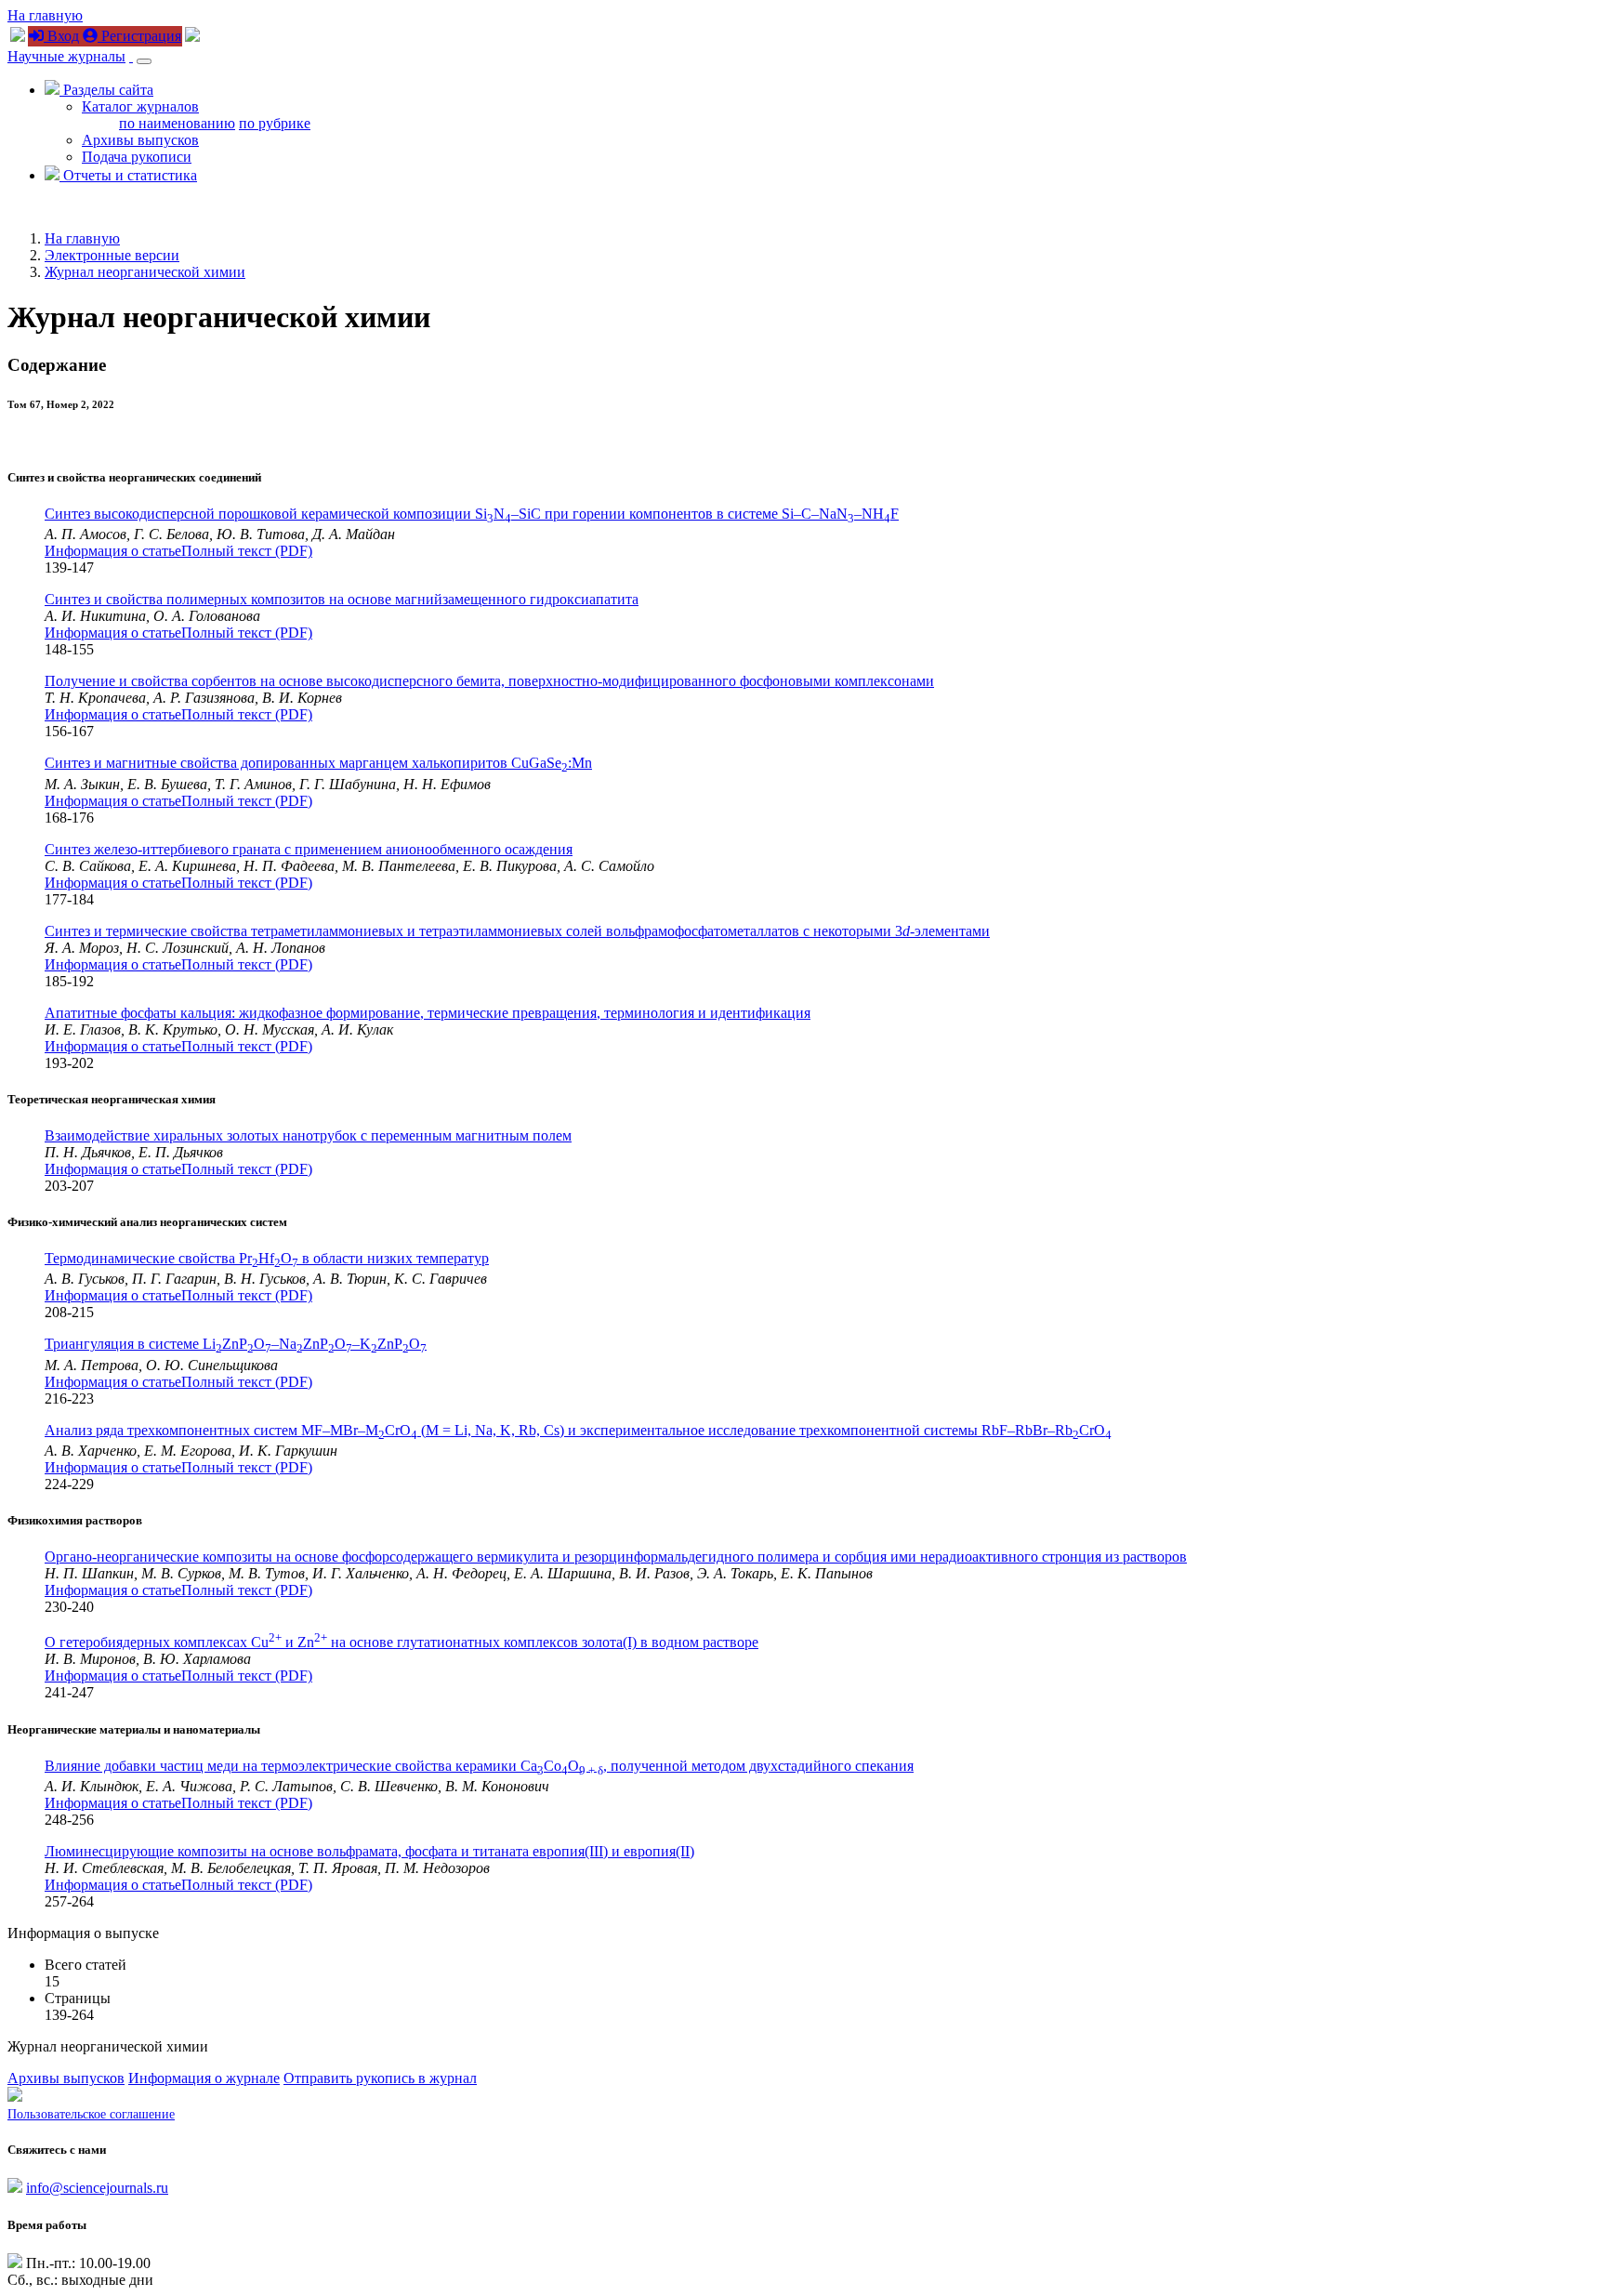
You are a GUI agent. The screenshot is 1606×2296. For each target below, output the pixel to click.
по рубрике (275, 123)
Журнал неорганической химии (145, 272)
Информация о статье (113, 551)
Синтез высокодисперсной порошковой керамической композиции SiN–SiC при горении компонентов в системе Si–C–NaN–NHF (472, 514)
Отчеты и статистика (128, 175)
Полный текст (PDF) (247, 551)
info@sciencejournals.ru (97, 2188)
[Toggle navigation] (144, 61)
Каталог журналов (140, 106)
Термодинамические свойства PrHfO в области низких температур (267, 1258)
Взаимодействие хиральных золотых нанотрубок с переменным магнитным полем (308, 1135)
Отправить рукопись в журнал (380, 2078)
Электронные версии (112, 255)
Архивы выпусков (140, 140)
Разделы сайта (106, 90)
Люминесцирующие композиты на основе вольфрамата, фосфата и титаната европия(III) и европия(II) (369, 1851)
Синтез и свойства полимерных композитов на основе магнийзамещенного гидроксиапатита (342, 599)
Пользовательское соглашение (91, 2114)
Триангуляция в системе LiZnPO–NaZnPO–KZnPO (236, 1344)
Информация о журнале (204, 2078)
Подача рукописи (137, 157)
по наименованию (177, 123)
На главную (45, 15)
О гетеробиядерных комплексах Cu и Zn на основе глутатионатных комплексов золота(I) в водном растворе (401, 1642)
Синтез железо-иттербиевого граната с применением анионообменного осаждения (309, 849)
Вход (61, 36)
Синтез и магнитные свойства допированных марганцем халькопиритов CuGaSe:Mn (318, 763)
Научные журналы (66, 56)
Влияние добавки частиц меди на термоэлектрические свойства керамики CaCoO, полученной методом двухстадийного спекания (479, 1766)
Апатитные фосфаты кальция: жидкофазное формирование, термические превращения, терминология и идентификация (428, 1013)
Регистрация (139, 36)
